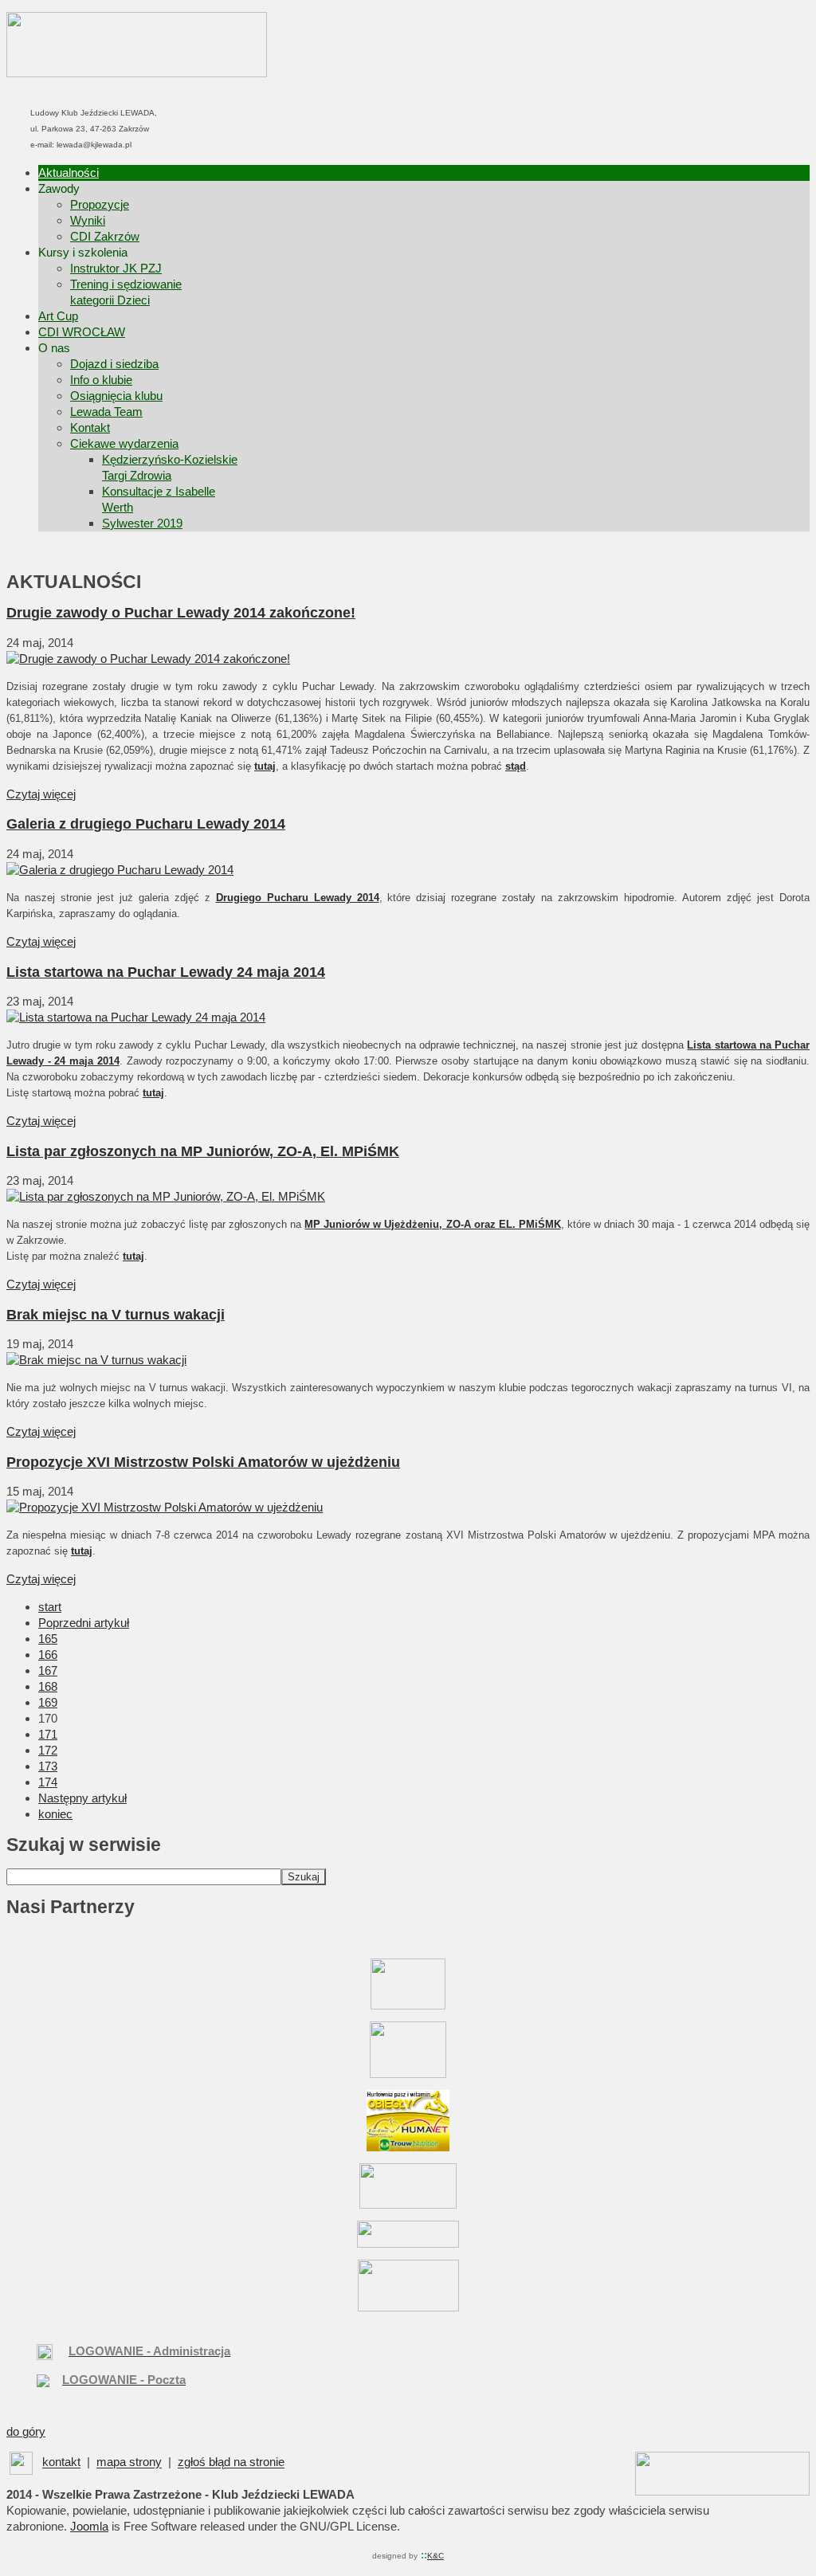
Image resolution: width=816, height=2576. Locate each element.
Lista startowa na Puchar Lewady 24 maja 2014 (166, 972)
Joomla (89, 2526)
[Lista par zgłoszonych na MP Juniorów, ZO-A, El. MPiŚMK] (166, 1196)
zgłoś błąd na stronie (231, 2462)
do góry (26, 2431)
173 (48, 1766)
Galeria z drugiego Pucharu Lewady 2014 (146, 824)
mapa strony (129, 2462)
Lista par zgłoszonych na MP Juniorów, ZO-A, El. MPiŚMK (203, 1151)
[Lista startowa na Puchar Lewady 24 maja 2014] (136, 1017)
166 (48, 1655)
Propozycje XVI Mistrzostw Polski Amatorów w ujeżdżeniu (203, 1462)
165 (48, 1639)
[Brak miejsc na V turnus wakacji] (96, 1360)
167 (48, 1670)
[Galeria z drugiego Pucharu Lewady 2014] (120, 870)
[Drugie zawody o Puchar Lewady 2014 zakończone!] (148, 659)
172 (48, 1750)
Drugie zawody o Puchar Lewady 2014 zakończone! (181, 613)
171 (48, 1734)
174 (48, 1782)
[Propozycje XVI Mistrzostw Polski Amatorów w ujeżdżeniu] (165, 1507)
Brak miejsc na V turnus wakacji (116, 1315)
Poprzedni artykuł (84, 1623)
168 (48, 1686)
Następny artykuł (82, 1798)
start (50, 1607)
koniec (55, 1814)
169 (48, 1702)
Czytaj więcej (41, 794)
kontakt (61, 2462)
